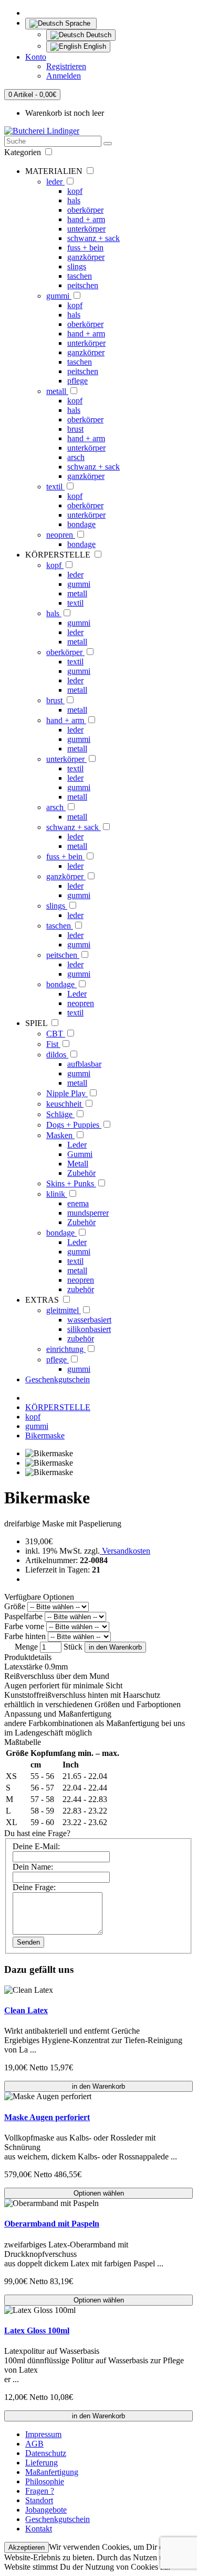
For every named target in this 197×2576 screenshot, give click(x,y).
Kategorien (24, 152)
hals (74, 200)
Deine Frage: (34, 1887)
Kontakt (39, 2529)
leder (55, 182)
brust (75, 429)
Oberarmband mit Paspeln (52, 2224)
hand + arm (86, 219)
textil (55, 487)
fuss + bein (85, 248)
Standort (39, 2500)
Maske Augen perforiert (47, 2117)
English (94, 46)
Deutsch (98, 35)
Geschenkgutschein (58, 1379)
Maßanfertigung (52, 2472)
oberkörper (85, 210)
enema (78, 1203)
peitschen (83, 285)
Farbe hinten (25, 1636)
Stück (73, 1647)
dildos (57, 1055)
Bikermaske (45, 1436)
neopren (61, 535)
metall (57, 391)
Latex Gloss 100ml (37, 2331)
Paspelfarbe (23, 1616)
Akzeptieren (27, 2547)
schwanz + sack (94, 238)
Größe (15, 1606)
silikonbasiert (89, 1329)
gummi (59, 296)
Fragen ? (40, 2491)
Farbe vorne (24, 1626)
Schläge (60, 1114)
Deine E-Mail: (36, 1846)
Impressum (43, 2434)
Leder (77, 994)
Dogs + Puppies (74, 1125)
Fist (53, 1044)
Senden (28, 1942)
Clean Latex (26, 2010)
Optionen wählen (99, 2193)
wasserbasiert (89, 1320)
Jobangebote (46, 2510)
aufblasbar (84, 1064)
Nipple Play (67, 1093)
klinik (57, 1194)
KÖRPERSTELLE (58, 1407)
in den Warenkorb (115, 1647)
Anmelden (64, 76)
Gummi (80, 1154)
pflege (77, 381)
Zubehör (81, 1173)
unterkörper (86, 229)
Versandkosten (125, 1551)
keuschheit (65, 1104)
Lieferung (42, 2463)
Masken (60, 1135)
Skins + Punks (71, 1183)
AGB (34, 2444)
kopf (75, 191)
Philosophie (45, 2481)
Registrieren (66, 66)
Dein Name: (33, 1867)
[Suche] (108, 144)
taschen (80, 276)
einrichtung (66, 1349)
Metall (78, 1164)
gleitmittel (64, 1310)
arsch (76, 457)
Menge (26, 1647)
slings (77, 266)
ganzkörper (86, 257)
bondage (81, 524)
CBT (56, 1034)
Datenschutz (46, 2453)
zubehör (81, 1289)
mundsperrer (88, 1213)
